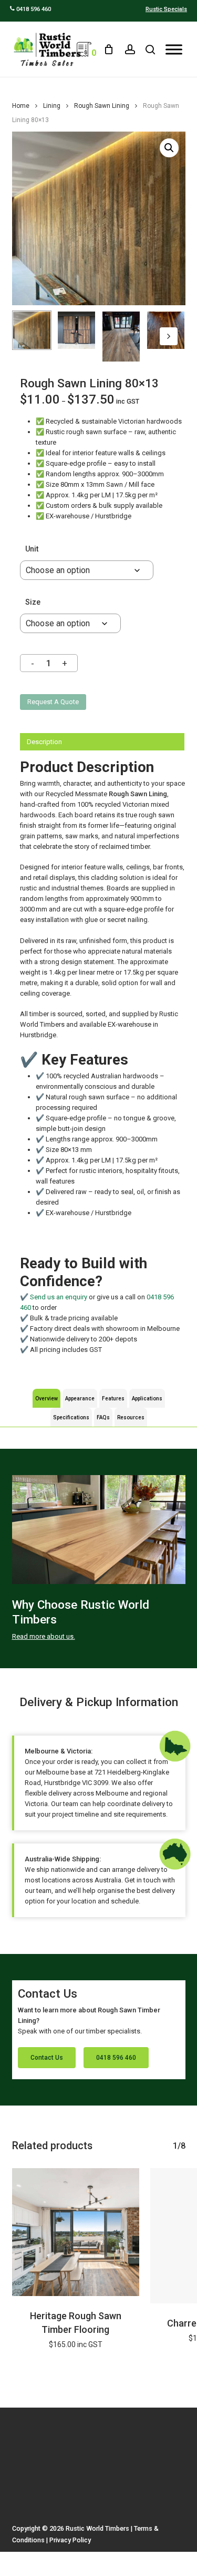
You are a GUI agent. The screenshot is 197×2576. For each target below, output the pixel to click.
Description (44, 742)
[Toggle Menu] (174, 49)
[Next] (169, 336)
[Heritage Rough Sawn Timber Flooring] (76, 2232)
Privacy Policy (70, 2540)
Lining (52, 106)
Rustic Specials (166, 9)
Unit (32, 549)
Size (33, 602)
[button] (169, 148)
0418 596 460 (33, 9)
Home (21, 106)
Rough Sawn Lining (102, 106)
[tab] (102, 742)
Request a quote (53, 702)
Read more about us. (44, 1636)
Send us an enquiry (59, 1297)
